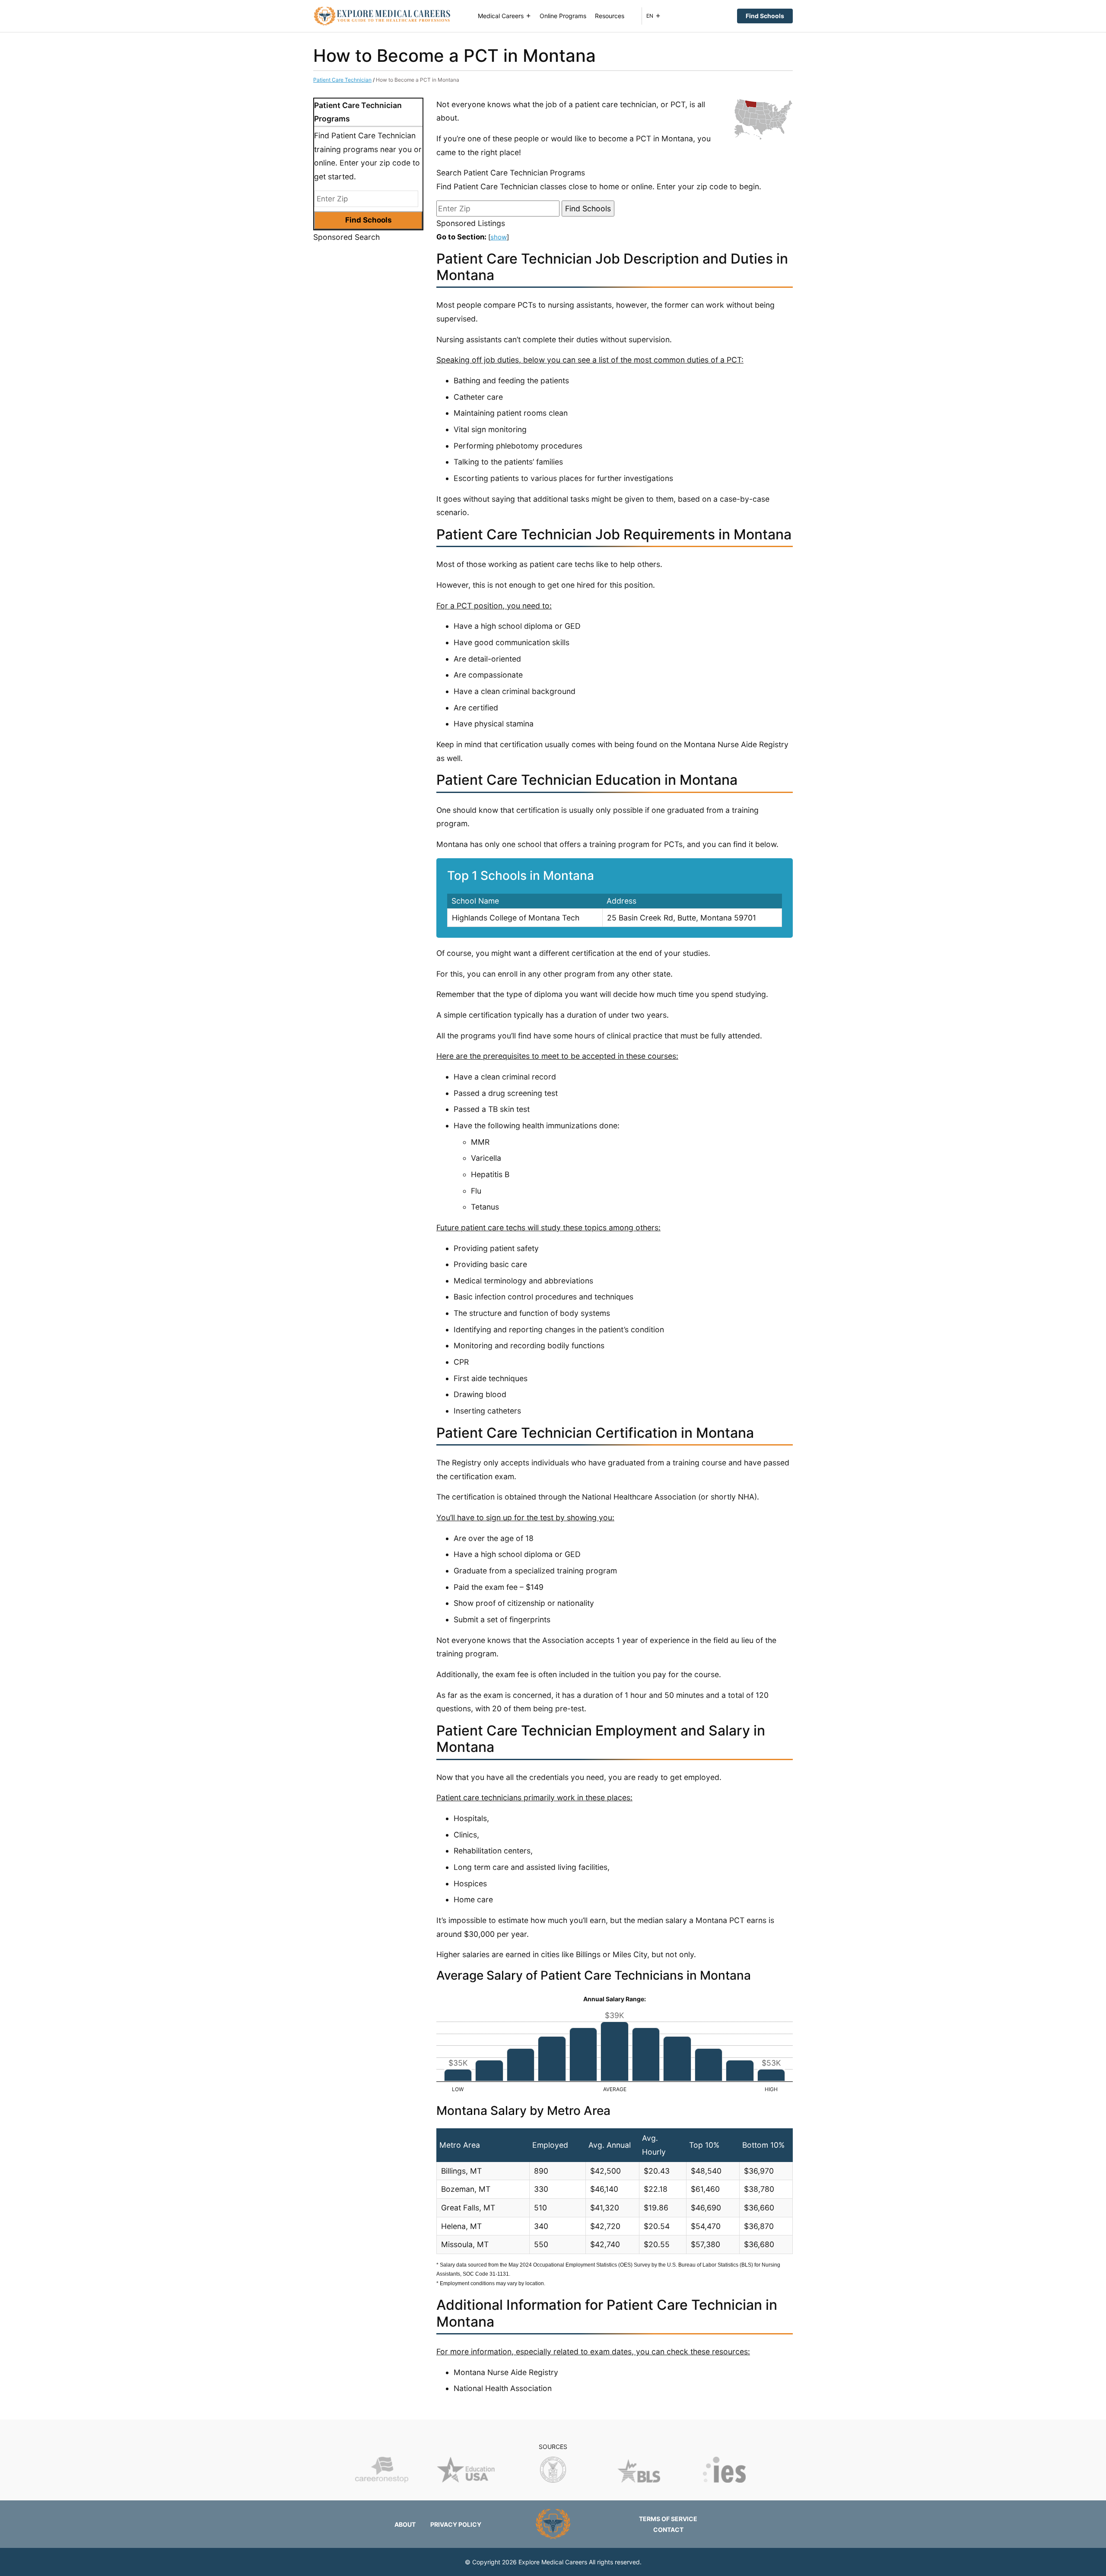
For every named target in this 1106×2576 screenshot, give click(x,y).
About (405, 2524)
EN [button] (650, 16)
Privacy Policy (456, 2524)
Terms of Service (668, 2519)
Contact (668, 2530)
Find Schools (765, 16)
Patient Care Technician (342, 80)
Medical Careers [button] (501, 16)
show (499, 237)
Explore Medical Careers (553, 2562)
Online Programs (563, 16)
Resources (610, 16)
